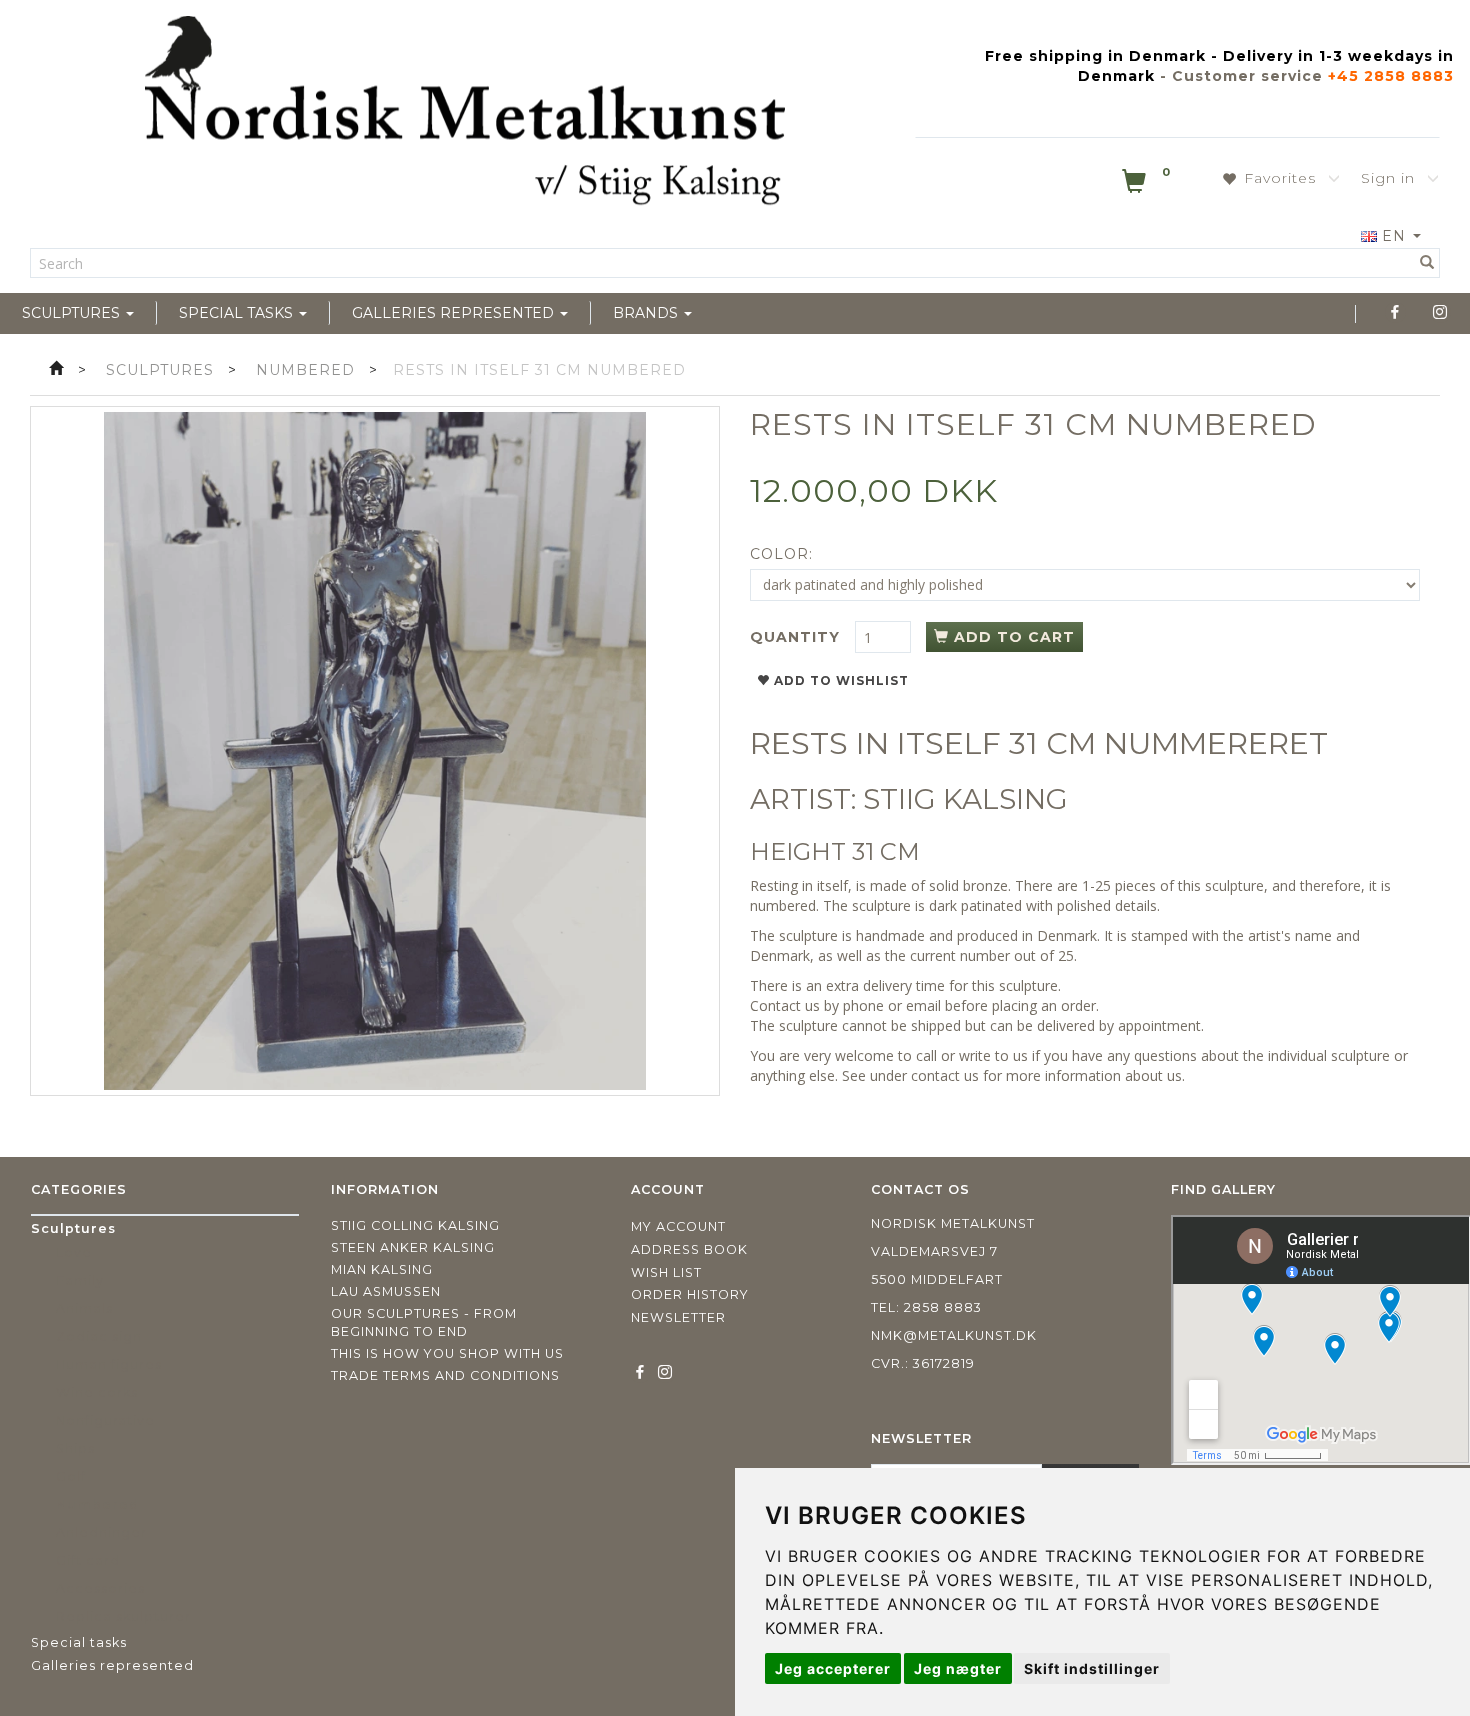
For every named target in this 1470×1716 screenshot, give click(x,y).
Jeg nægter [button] (958, 1668)
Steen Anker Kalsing (413, 1247)
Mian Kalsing (382, 1269)
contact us (945, 1075)
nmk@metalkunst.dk (954, 1335)
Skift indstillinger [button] (1092, 1668)
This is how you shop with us (447, 1353)
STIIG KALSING (965, 799)
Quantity (797, 637)
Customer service (1247, 76)
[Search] (1427, 263)
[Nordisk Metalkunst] (465, 115)
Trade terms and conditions (445, 1375)
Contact (775, 1005)
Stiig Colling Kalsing (415, 1225)
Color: (781, 554)
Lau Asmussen (386, 1291)
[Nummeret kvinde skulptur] (375, 751)
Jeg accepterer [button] (833, 1668)
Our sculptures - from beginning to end (424, 1322)
